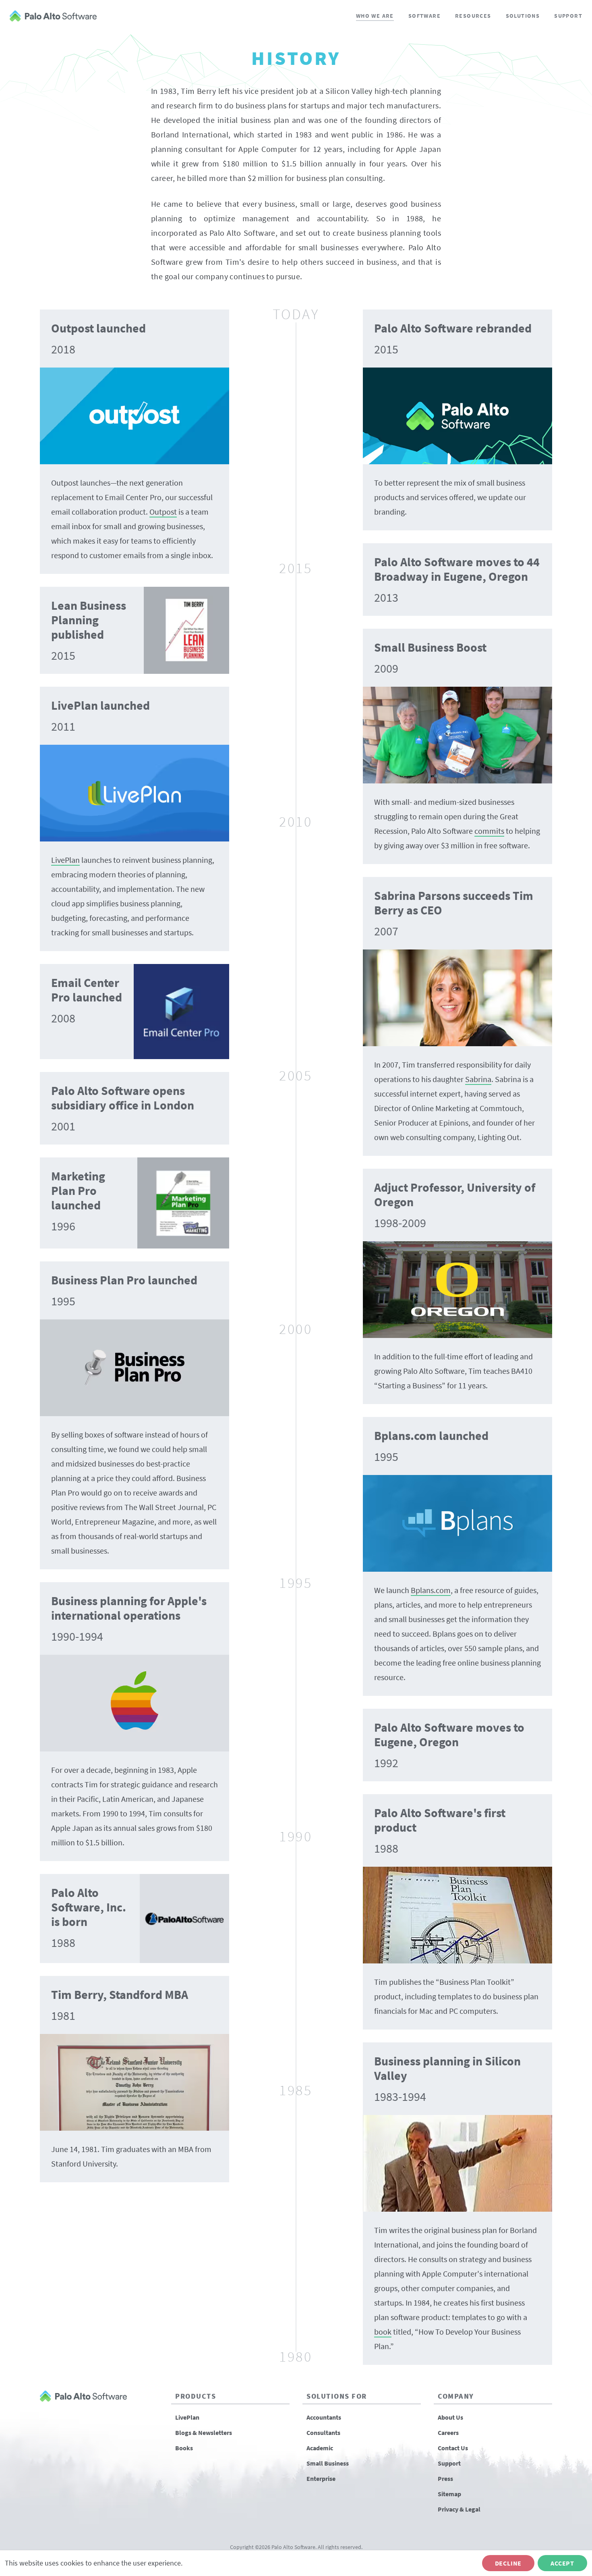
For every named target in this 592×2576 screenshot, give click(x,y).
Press (445, 2478)
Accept (562, 2563)
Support (568, 16)
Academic (320, 2448)
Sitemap (449, 2494)
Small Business (328, 2463)
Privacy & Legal (459, 2509)
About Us (450, 2417)
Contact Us (453, 2448)
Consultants (323, 2433)
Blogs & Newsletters (204, 2433)
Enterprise (321, 2478)
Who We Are (375, 16)
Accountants (324, 2417)
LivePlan (187, 2417)
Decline (508, 2563)
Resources (473, 16)
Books (184, 2448)
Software (424, 16)
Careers (448, 2433)
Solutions (523, 16)
